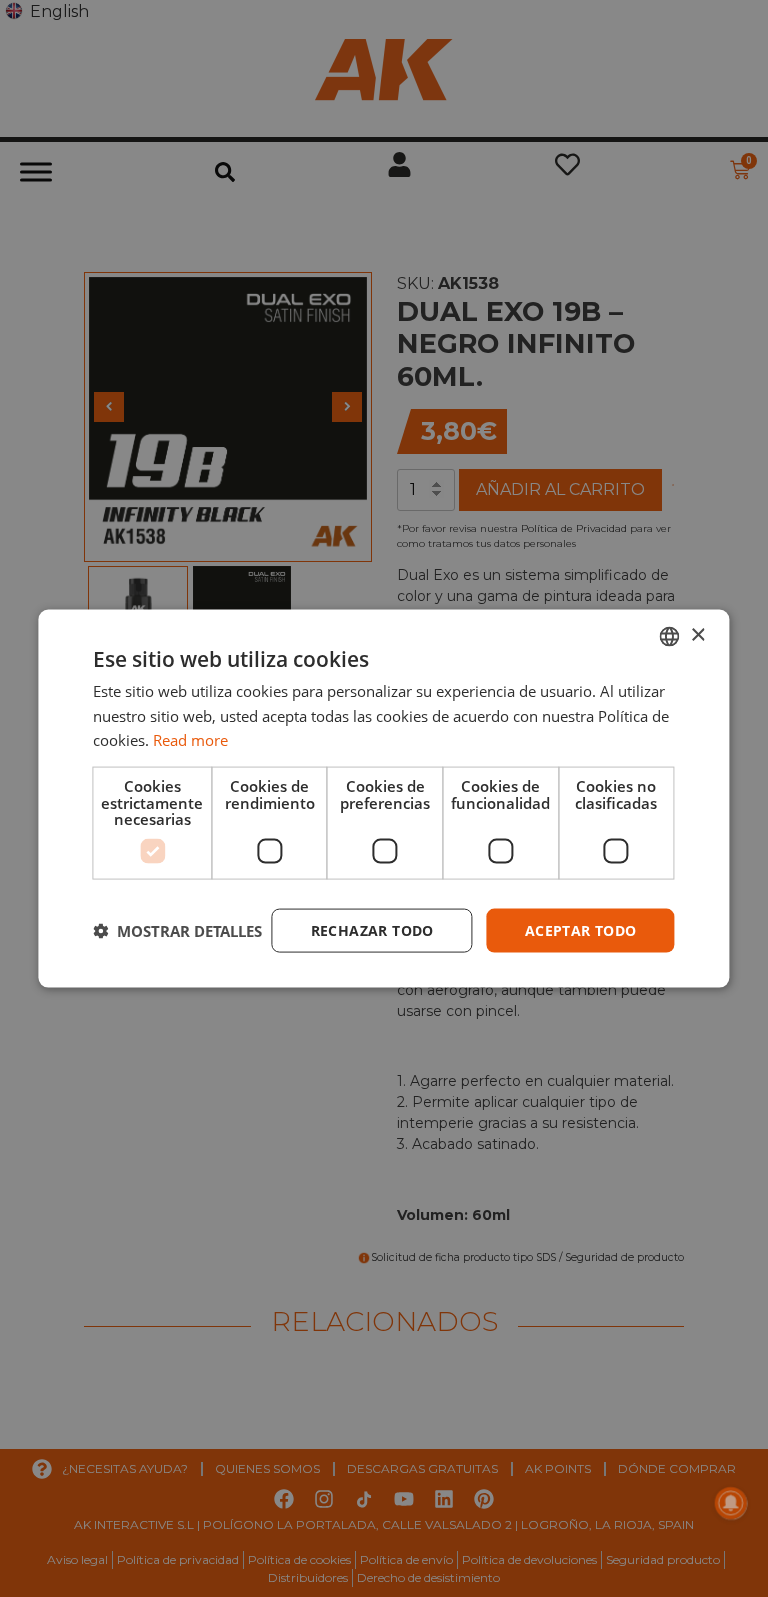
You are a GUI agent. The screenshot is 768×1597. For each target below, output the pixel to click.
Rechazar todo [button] (372, 929)
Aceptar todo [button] (581, 929)
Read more (190, 740)
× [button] (697, 635)
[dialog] (383, 798)
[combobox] (670, 636)
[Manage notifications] (731, 1503)
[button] (177, 931)
